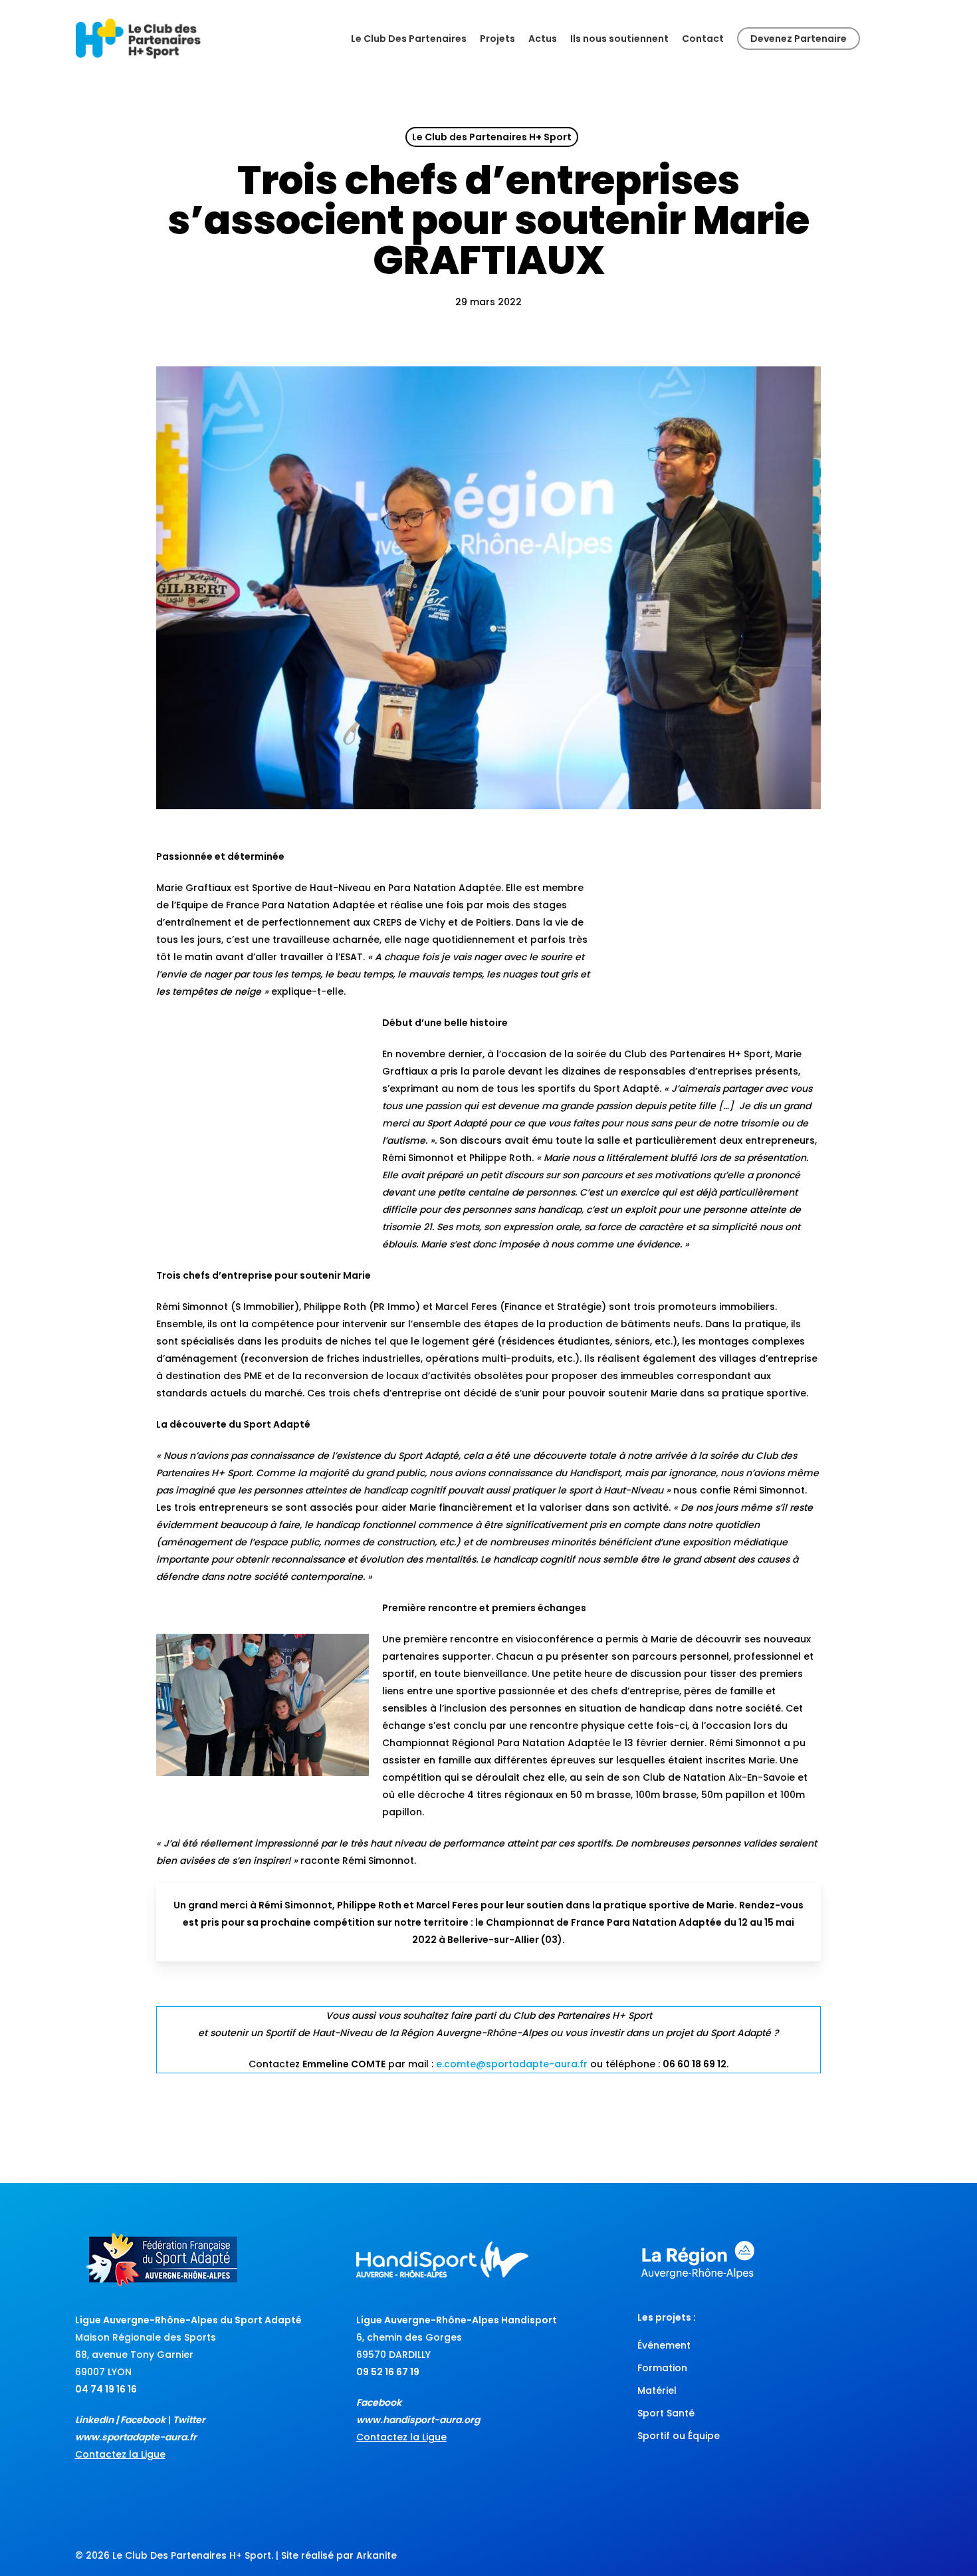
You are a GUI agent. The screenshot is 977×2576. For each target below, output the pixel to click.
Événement (664, 2345)
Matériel (657, 2390)
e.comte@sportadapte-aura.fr (512, 2064)
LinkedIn (94, 2420)
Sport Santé (666, 2413)
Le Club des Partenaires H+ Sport (492, 137)
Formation (662, 2368)
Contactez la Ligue (120, 2454)
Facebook (143, 2420)
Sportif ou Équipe (679, 2436)
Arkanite (377, 2555)
